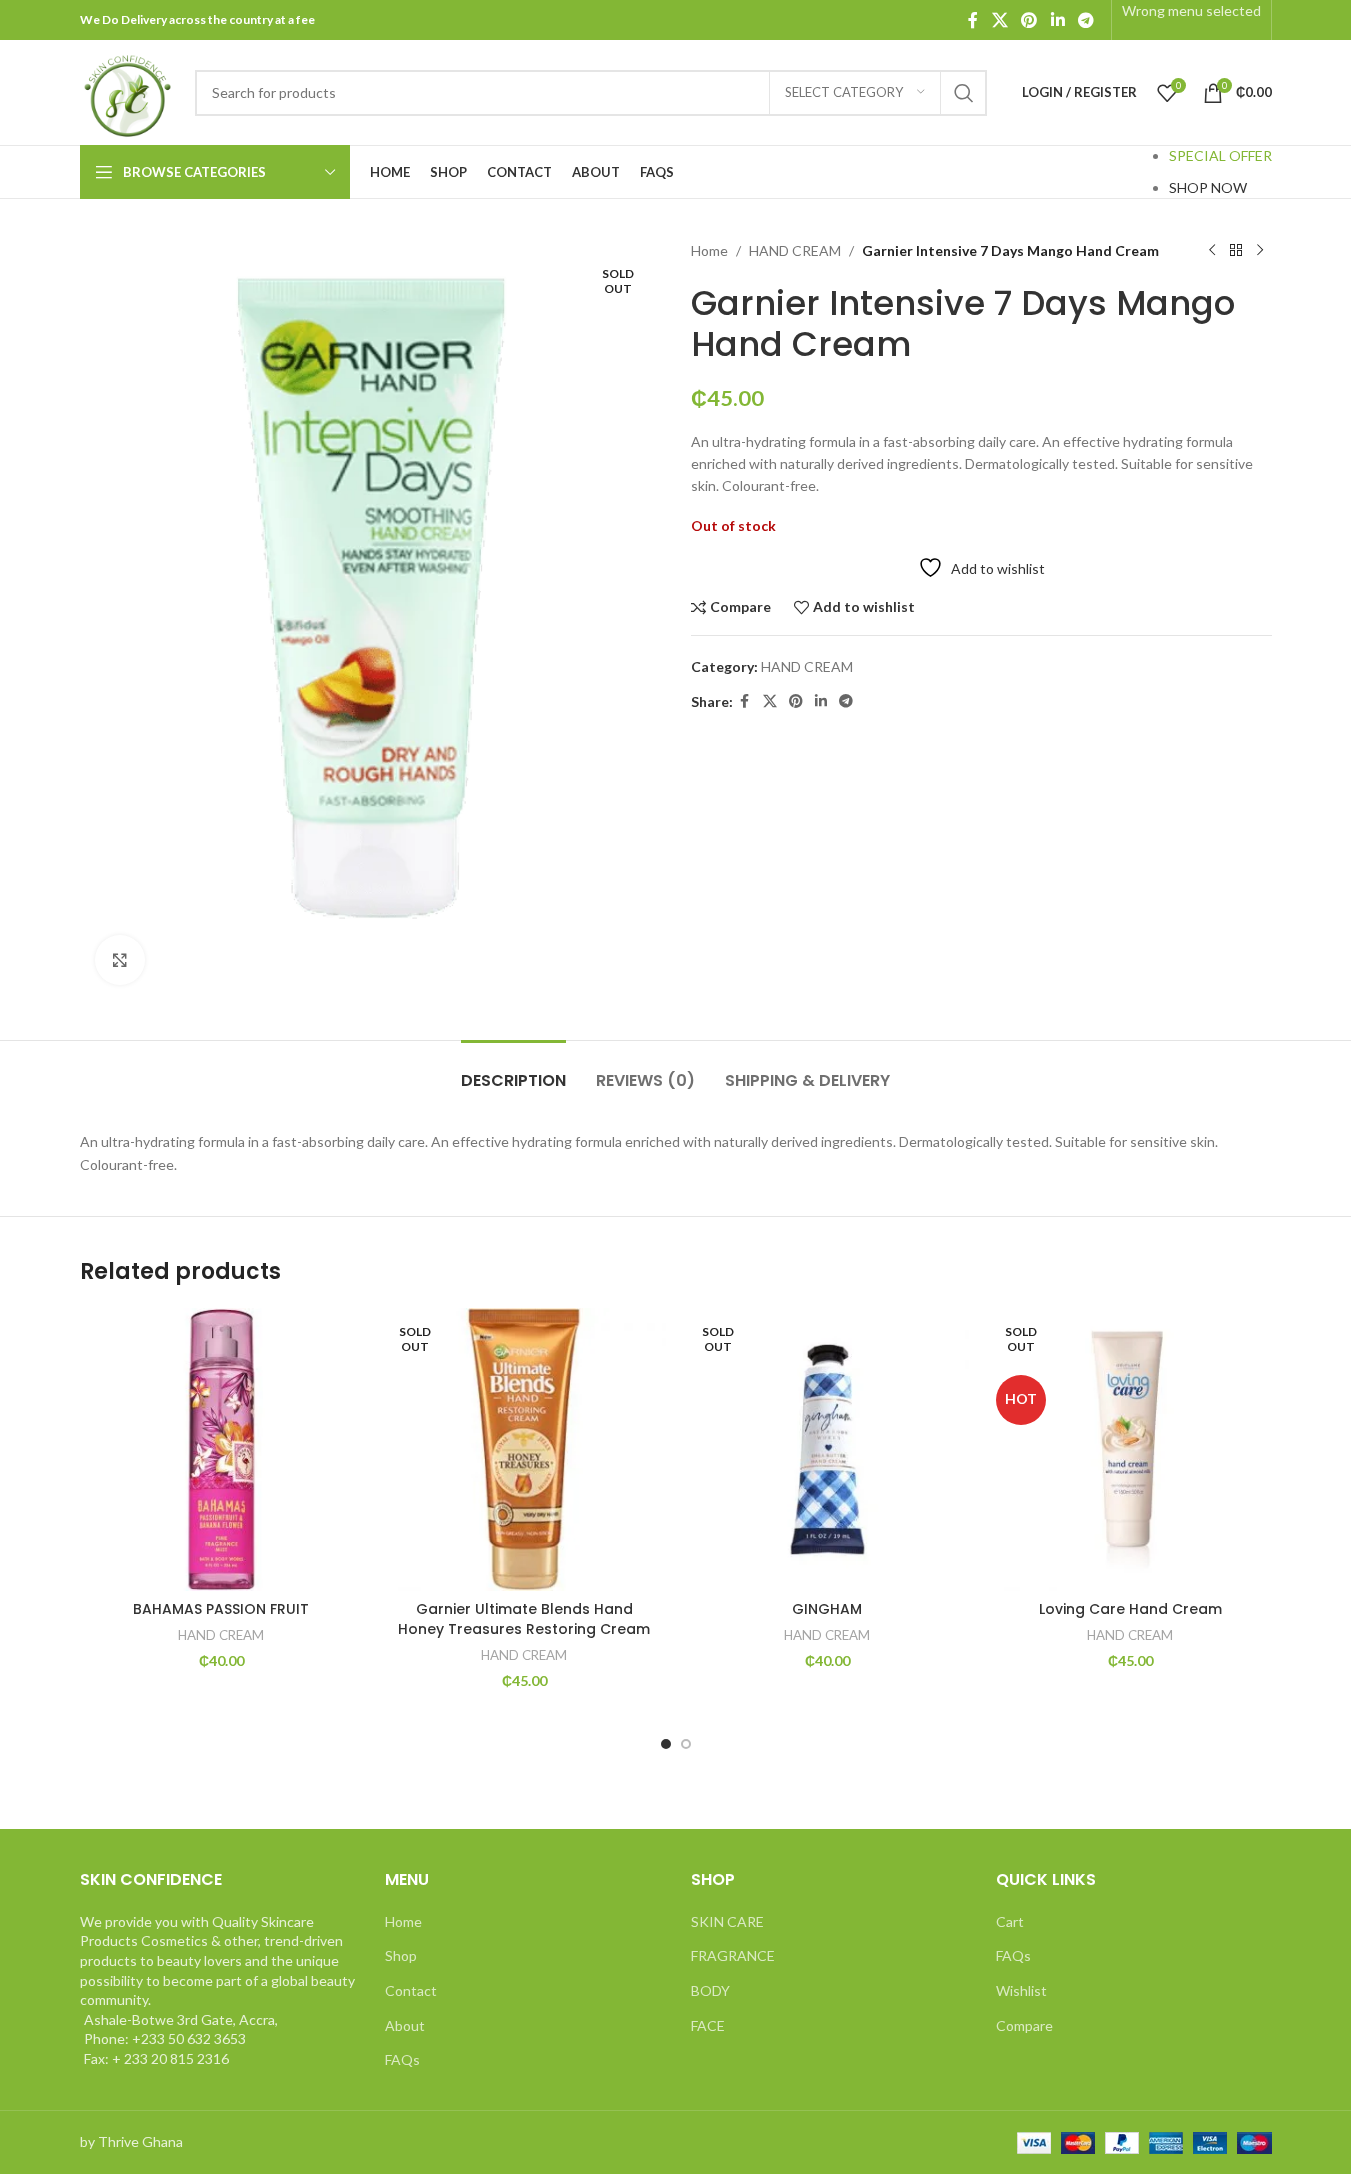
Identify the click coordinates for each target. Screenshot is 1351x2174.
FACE (708, 2025)
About (405, 2025)
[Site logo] (127, 90)
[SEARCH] (964, 93)
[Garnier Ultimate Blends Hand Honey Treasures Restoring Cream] (524, 1449)
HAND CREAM (795, 250)
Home (709, 250)
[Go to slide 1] (666, 1744)
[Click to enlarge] (120, 960)
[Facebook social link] (973, 20)
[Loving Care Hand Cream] (1130, 1449)
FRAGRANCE (733, 1955)
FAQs (402, 2059)
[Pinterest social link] (1029, 20)
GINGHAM (827, 1609)
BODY (710, 1990)
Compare (1024, 2025)
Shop (401, 1955)
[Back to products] (1236, 251)
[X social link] (999, 20)
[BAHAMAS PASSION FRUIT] (221, 1449)
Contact (411, 1990)
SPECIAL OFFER (1220, 155)
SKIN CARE (727, 1921)
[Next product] (1260, 251)
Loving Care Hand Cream (1130, 1609)
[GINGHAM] (827, 1449)
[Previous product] (1212, 251)
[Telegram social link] (1085, 20)
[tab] (513, 1070)
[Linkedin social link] (1057, 20)
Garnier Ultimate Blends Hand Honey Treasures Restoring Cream (524, 1619)
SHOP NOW (1208, 187)
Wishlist (1021, 1990)
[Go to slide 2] (686, 1744)
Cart (1010, 1921)
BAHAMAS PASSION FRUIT (221, 1609)
